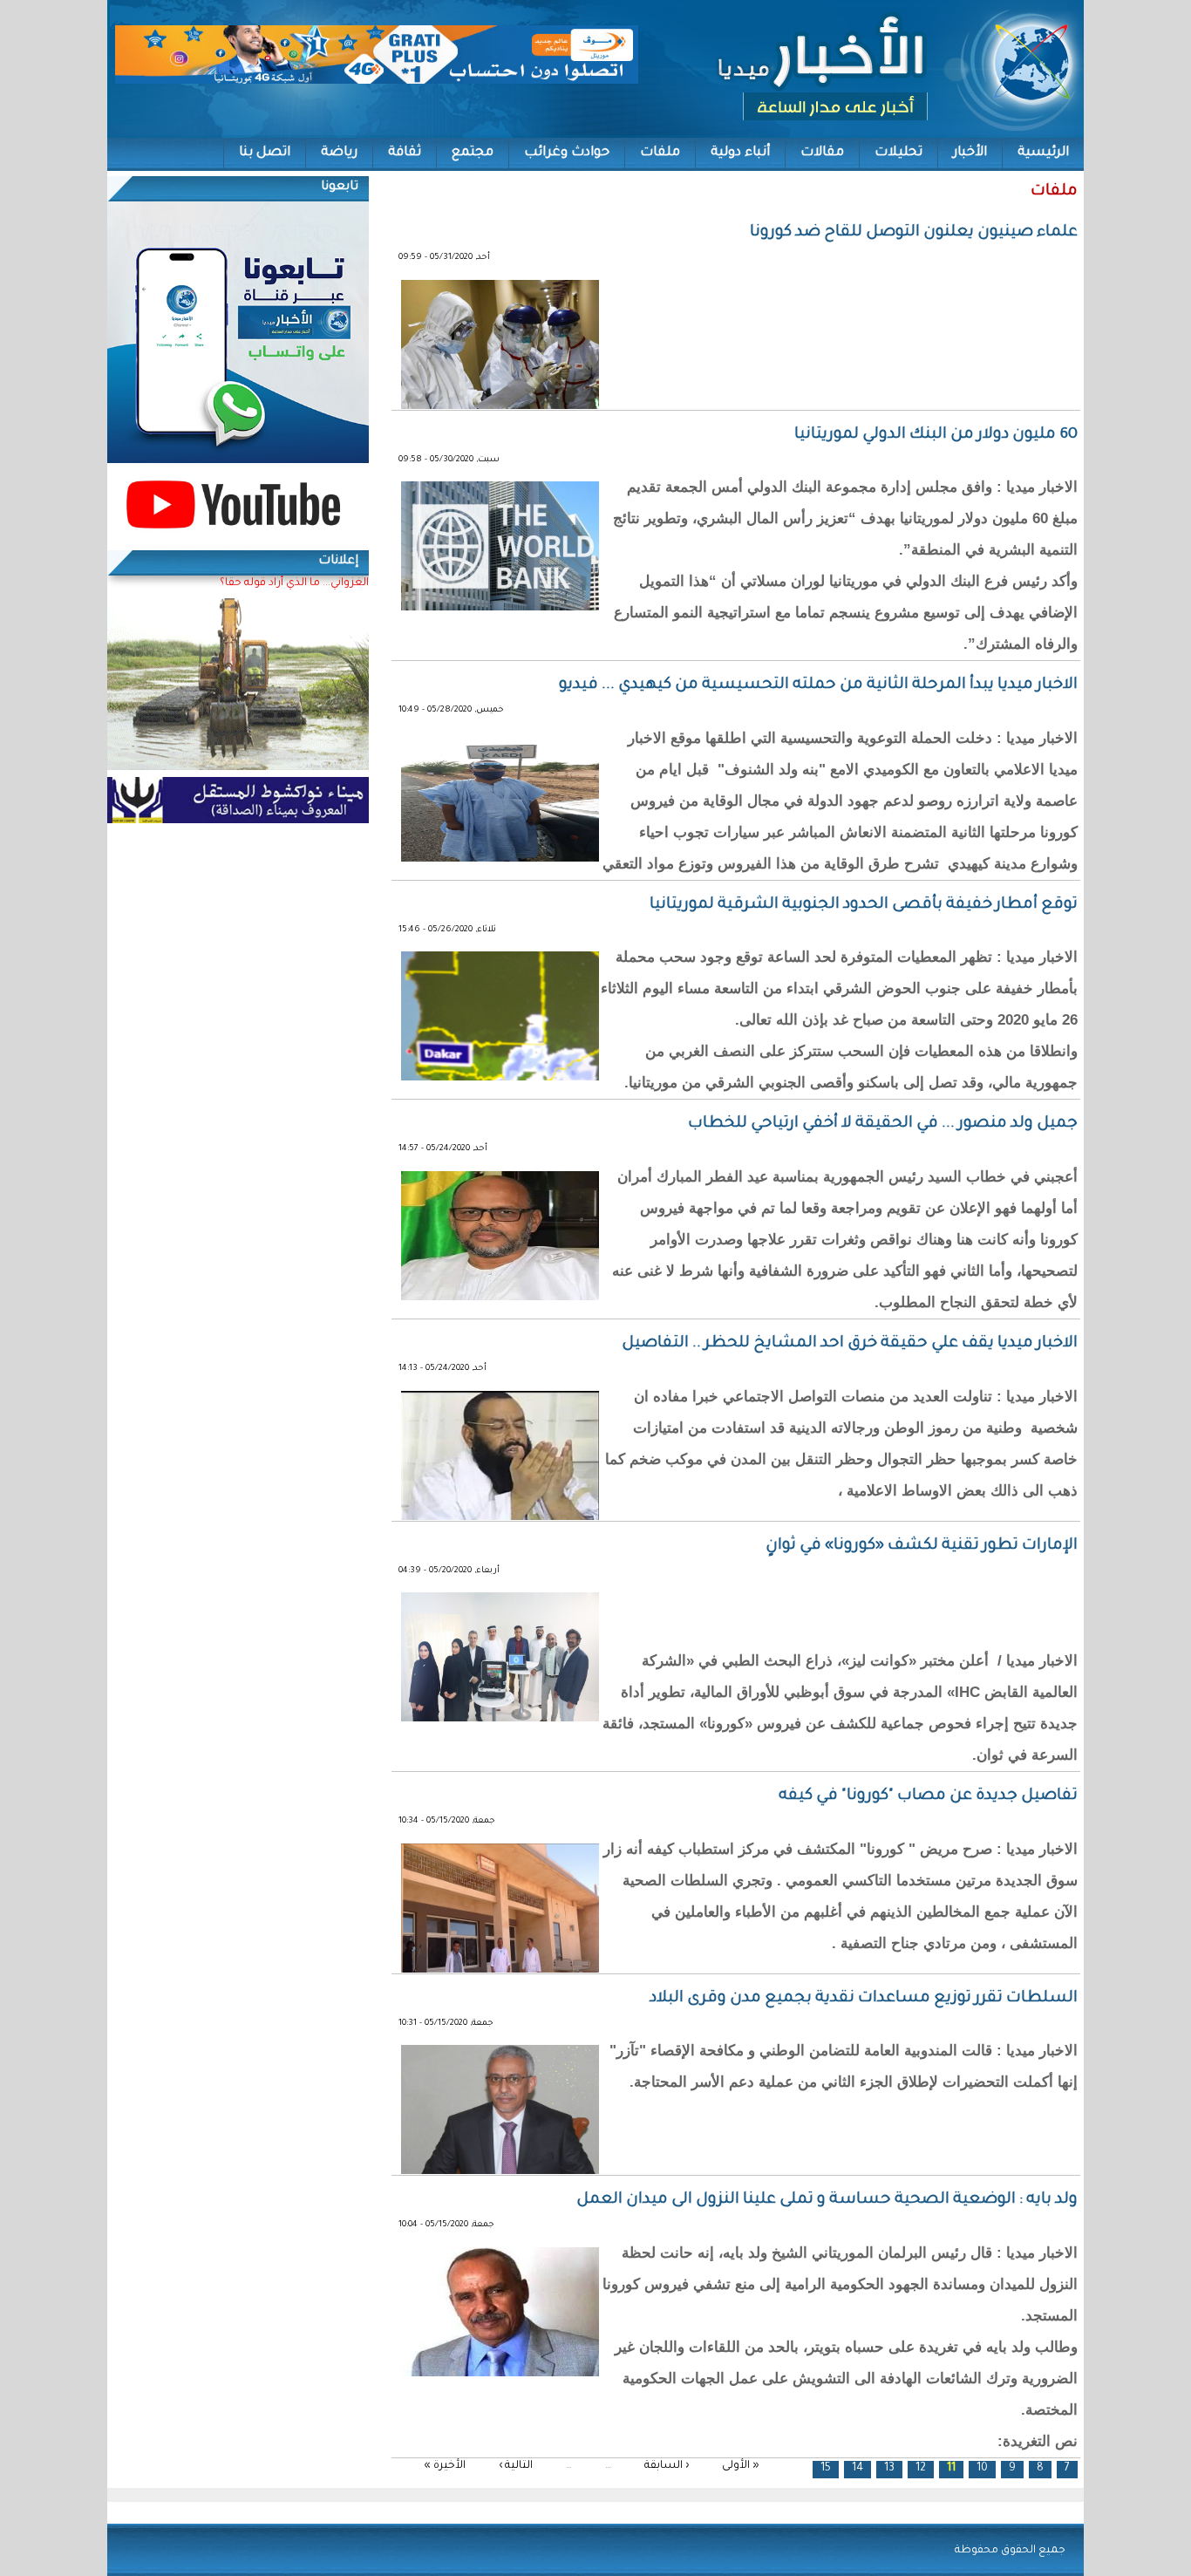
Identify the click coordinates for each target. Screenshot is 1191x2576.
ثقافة (405, 153)
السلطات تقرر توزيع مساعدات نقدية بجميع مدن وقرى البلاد (864, 1999)
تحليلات (898, 153)
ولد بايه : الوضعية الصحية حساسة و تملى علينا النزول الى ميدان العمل (827, 2200)
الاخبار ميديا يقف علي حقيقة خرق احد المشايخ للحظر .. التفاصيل (850, 1344)
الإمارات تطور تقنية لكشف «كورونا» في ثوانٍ (918, 1546)
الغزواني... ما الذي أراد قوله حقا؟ (294, 583)
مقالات (822, 153)
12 (921, 2469)
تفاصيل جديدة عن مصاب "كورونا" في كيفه (928, 1796)
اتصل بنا (265, 153)
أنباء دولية (740, 153)
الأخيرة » (445, 2466)
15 (826, 2469)
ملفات (660, 153)
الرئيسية (1043, 153)
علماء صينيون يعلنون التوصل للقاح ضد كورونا (914, 233)
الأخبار (970, 153)
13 (889, 2469)
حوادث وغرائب (567, 153)
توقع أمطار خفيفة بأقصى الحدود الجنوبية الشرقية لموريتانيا (864, 905)
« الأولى (741, 2466)
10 (982, 2469)
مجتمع (473, 153)
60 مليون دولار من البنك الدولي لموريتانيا (936, 435)
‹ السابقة (667, 2466)
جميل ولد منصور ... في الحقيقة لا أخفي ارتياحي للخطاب (883, 1124)
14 (858, 2469)
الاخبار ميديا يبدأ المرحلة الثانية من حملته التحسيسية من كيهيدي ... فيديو (818, 685)
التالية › (516, 2466)
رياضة (339, 153)
